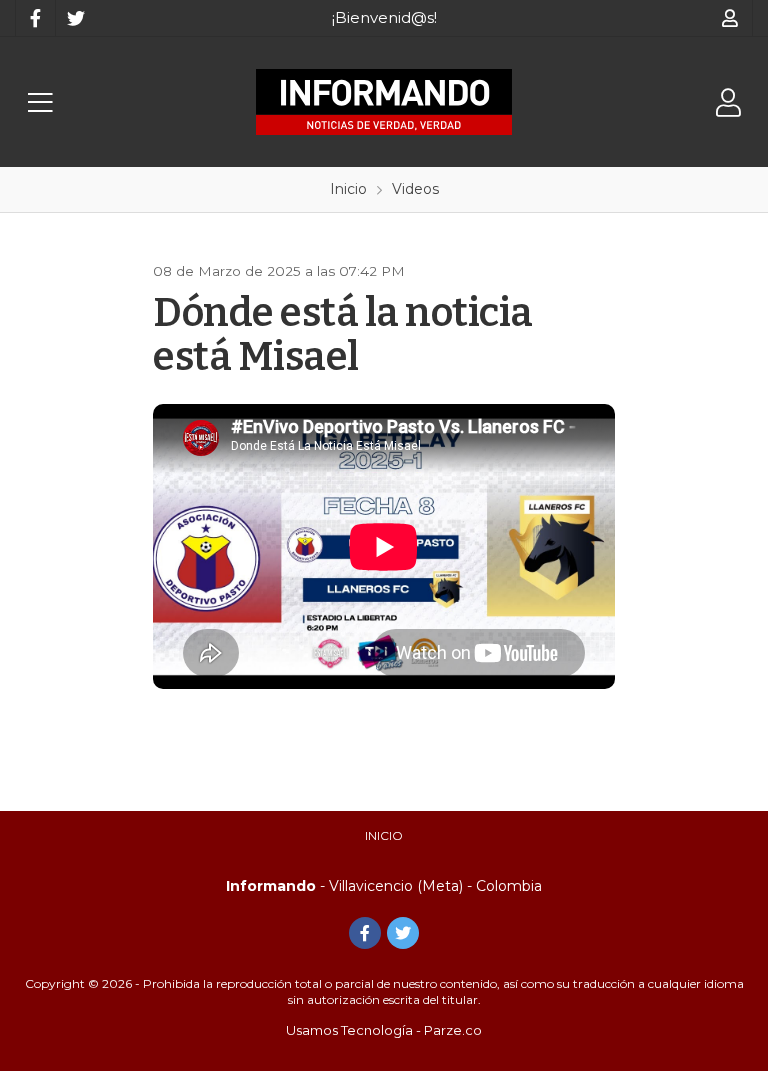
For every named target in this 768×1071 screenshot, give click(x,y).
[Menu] (40, 102)
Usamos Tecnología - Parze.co (384, 1030)
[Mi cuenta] (730, 18)
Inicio (384, 835)
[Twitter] (75, 18)
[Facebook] (35, 18)
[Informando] (384, 102)
